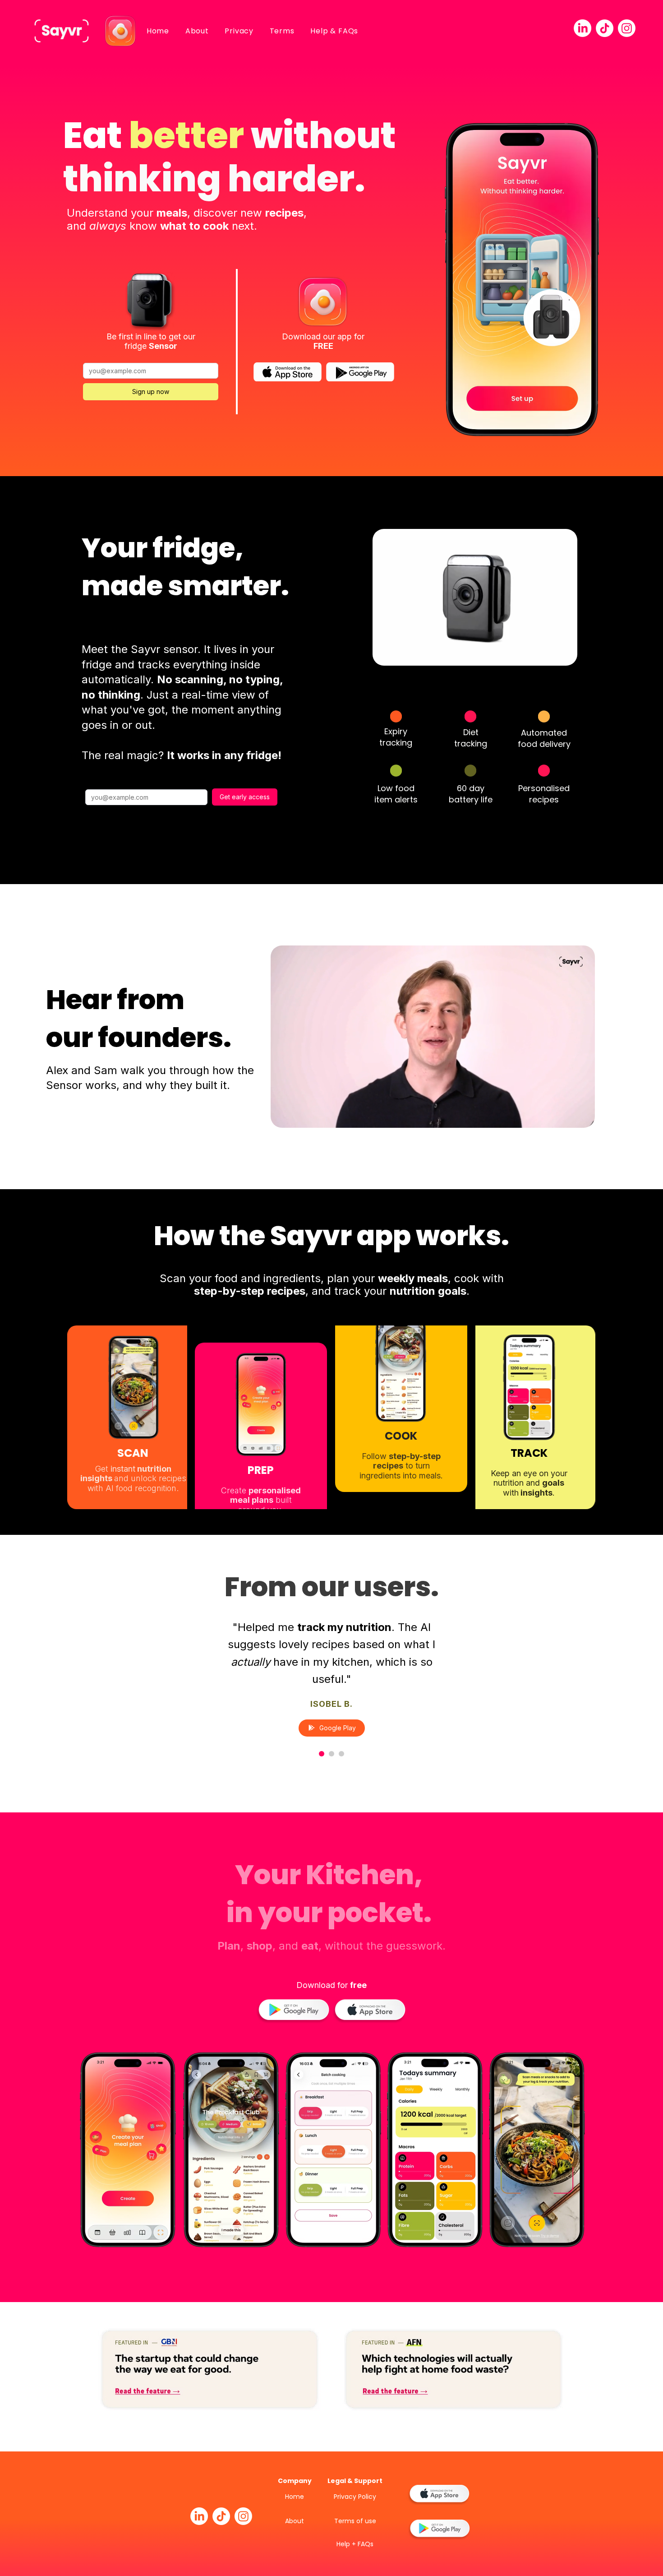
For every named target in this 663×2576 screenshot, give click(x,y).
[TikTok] (605, 28)
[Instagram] (627, 28)
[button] (566, 656)
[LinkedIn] (582, 28)
